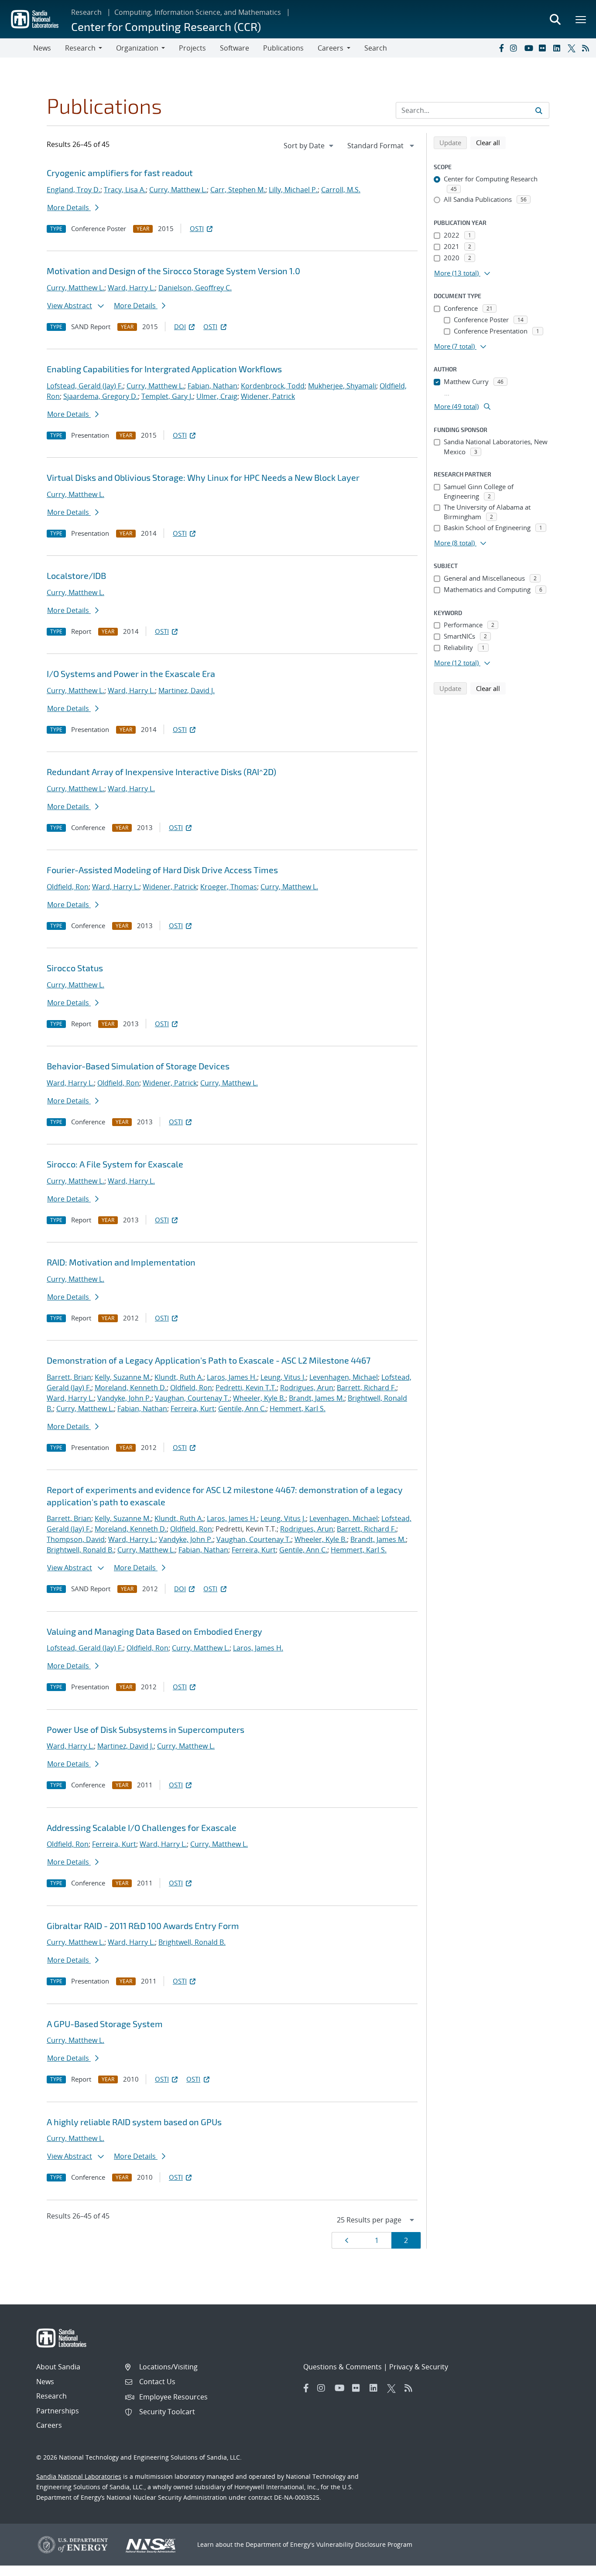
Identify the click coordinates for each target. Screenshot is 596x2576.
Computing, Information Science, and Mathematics (198, 12)
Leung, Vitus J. (283, 1377)
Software (235, 48)
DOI (180, 327)
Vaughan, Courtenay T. (192, 1398)
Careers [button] (331, 48)
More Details (69, 208)
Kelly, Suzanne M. (123, 1377)
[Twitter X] (573, 48)
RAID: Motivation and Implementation (121, 1262)
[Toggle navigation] (17, 48)
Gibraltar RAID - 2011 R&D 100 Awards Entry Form (143, 1926)
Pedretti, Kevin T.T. (246, 1388)
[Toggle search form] (555, 19)
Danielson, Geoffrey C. (195, 288)
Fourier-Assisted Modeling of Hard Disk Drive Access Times (162, 870)
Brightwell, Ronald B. (80, 1550)
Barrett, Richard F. (367, 1388)
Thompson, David (76, 1539)
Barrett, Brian (69, 1377)
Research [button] (80, 48)
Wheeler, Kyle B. (259, 1398)
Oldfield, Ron (68, 887)
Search (376, 48)
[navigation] (309, 146)
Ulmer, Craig (217, 396)
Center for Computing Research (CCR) (166, 26)
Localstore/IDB (76, 575)
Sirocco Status (75, 968)
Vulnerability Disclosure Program (364, 2544)
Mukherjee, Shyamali (342, 386)
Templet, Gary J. (167, 396)
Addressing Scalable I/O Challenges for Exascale (142, 1827)
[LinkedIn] (558, 48)
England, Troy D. (74, 190)
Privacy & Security (419, 2367)
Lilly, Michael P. (293, 190)
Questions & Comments (343, 2367)
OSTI (197, 228)
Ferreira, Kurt (193, 1409)
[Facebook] (501, 48)
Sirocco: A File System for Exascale (115, 1164)
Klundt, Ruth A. (179, 1377)
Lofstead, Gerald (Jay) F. (85, 386)
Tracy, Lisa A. (125, 190)
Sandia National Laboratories (79, 2476)
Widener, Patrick (268, 396)
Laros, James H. (232, 1377)
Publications (283, 48)
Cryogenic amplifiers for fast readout (120, 173)
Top (570, 2566)
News (42, 48)
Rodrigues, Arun (307, 1388)
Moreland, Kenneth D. (131, 1388)
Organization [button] (137, 48)
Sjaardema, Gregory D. (101, 396)
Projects (192, 48)
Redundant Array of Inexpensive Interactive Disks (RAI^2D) (161, 772)
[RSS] (587, 48)
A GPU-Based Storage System (105, 2024)
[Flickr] (544, 48)
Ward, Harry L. (131, 288)
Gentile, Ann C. (242, 1409)
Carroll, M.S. (341, 190)
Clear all (491, 142)
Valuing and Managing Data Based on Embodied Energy (154, 1631)
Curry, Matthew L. (178, 190)
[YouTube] (530, 48)
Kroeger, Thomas (229, 887)
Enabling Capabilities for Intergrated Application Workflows (164, 369)
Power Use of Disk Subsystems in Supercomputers (146, 1729)
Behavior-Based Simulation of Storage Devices (138, 1066)
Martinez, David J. (187, 691)
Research (86, 12)
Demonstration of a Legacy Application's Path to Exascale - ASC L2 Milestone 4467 (209, 1360)
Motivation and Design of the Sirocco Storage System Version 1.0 (173, 271)
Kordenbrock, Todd (273, 386)
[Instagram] (515, 48)
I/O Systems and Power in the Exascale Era (131, 674)
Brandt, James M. (317, 1398)
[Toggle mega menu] (581, 19)
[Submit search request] (539, 110)
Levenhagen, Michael (344, 1377)
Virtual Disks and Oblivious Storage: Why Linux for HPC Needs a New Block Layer (203, 477)
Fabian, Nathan (212, 386)
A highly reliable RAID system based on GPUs (134, 2122)
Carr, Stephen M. (238, 190)
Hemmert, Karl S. (298, 1409)
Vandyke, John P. (124, 1398)
